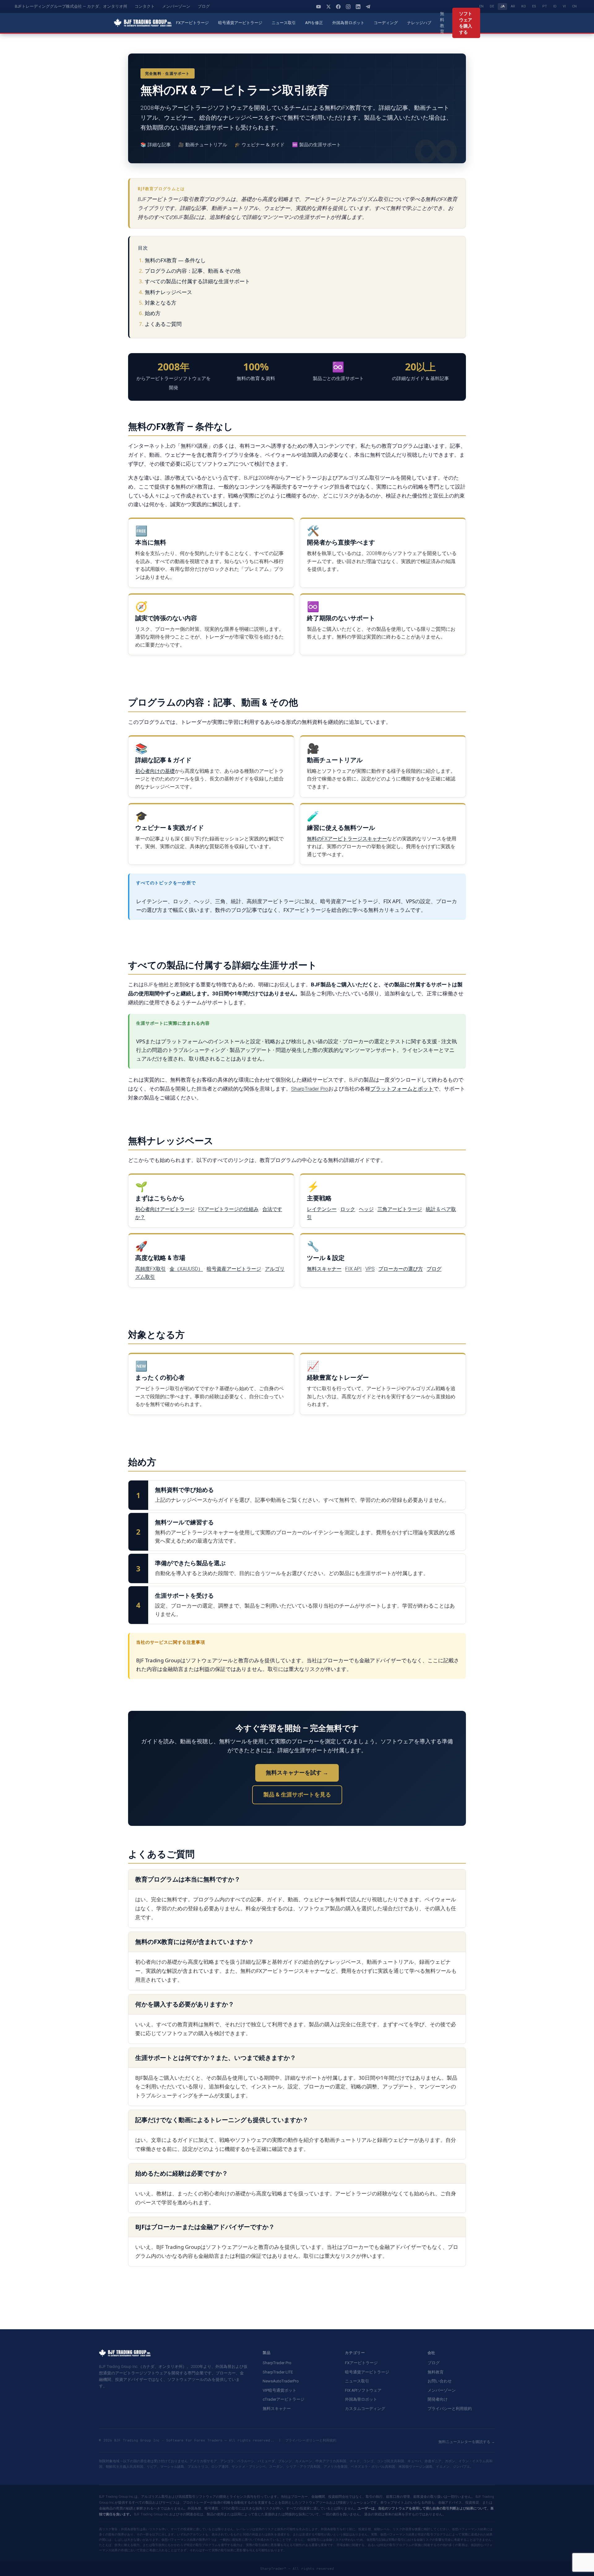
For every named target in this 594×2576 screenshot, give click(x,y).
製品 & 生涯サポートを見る (297, 1794)
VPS (370, 1269)
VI (564, 6)
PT (545, 6)
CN (574, 6)
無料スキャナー (324, 1269)
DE (492, 6)
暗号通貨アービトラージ (240, 23)
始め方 (153, 313)
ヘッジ (366, 1209)
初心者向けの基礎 (155, 771)
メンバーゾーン (176, 6)
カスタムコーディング (365, 2409)
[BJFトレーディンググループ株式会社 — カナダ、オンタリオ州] (143, 23)
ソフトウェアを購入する (466, 23)
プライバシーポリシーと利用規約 (311, 2440)
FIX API (353, 1269)
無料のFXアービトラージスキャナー (347, 839)
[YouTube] (319, 6)
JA (502, 6)
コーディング (386, 23)
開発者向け (438, 2399)
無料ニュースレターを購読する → (467, 2442)
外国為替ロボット (348, 23)
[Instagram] (348, 6)
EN (481, 6)
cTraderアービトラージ (284, 2399)
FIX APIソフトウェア (363, 2390)
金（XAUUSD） (186, 1269)
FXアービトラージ (192, 23)
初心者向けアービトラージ (165, 1209)
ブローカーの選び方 (401, 1269)
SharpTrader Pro (310, 1089)
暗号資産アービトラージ (234, 1269)
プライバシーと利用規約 (450, 2409)
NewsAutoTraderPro (281, 2381)
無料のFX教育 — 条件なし (175, 260)
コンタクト (145, 6)
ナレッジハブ (419, 23)
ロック (348, 1209)
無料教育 (442, 23)
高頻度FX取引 (151, 1269)
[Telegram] (368, 6)
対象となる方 (161, 303)
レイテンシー (322, 1209)
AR (513, 6)
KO (524, 6)
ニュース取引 (284, 23)
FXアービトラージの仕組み (228, 1209)
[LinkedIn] (358, 6)
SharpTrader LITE (278, 2372)
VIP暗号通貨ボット (280, 2390)
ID (555, 6)
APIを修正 (314, 23)
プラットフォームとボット (402, 1089)
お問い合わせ (440, 2381)
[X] (329, 6)
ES (534, 6)
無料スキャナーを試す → (297, 1773)
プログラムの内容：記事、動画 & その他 (193, 271)
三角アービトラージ (400, 1209)
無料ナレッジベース (168, 292)
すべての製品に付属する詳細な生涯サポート (197, 281)
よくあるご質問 (163, 324)
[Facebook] (338, 6)
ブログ (204, 6)
